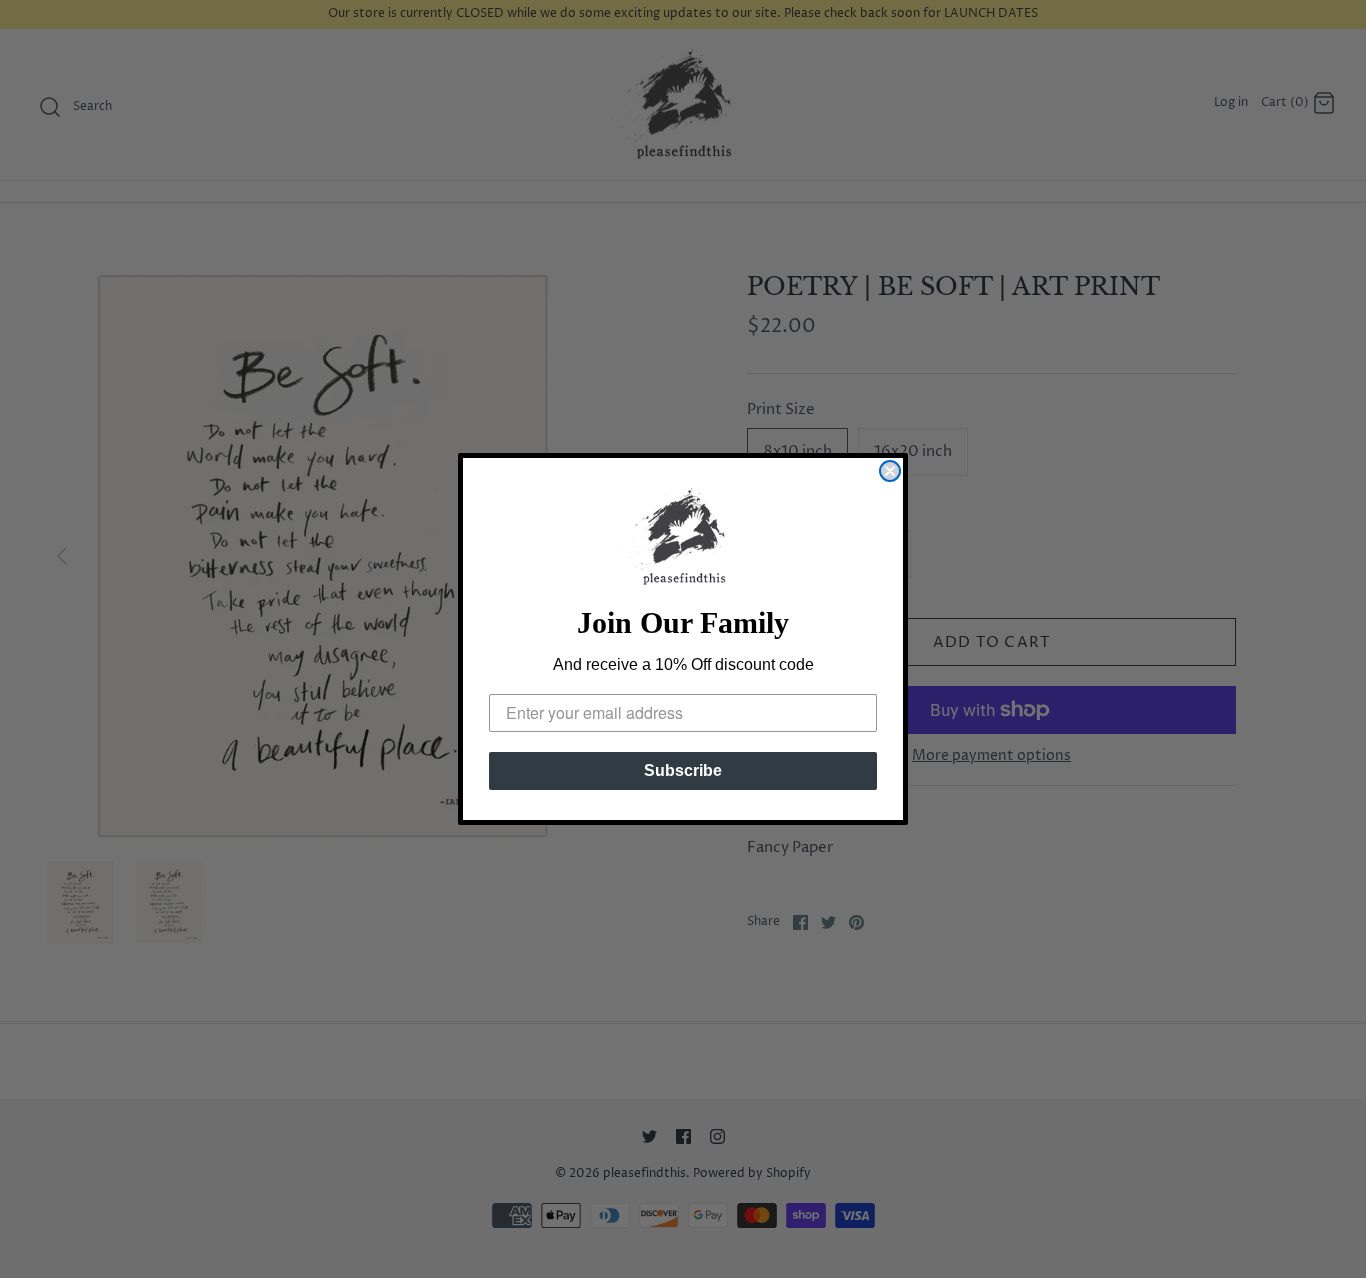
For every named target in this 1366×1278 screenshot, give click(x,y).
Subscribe (683, 770)
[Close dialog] (890, 471)
